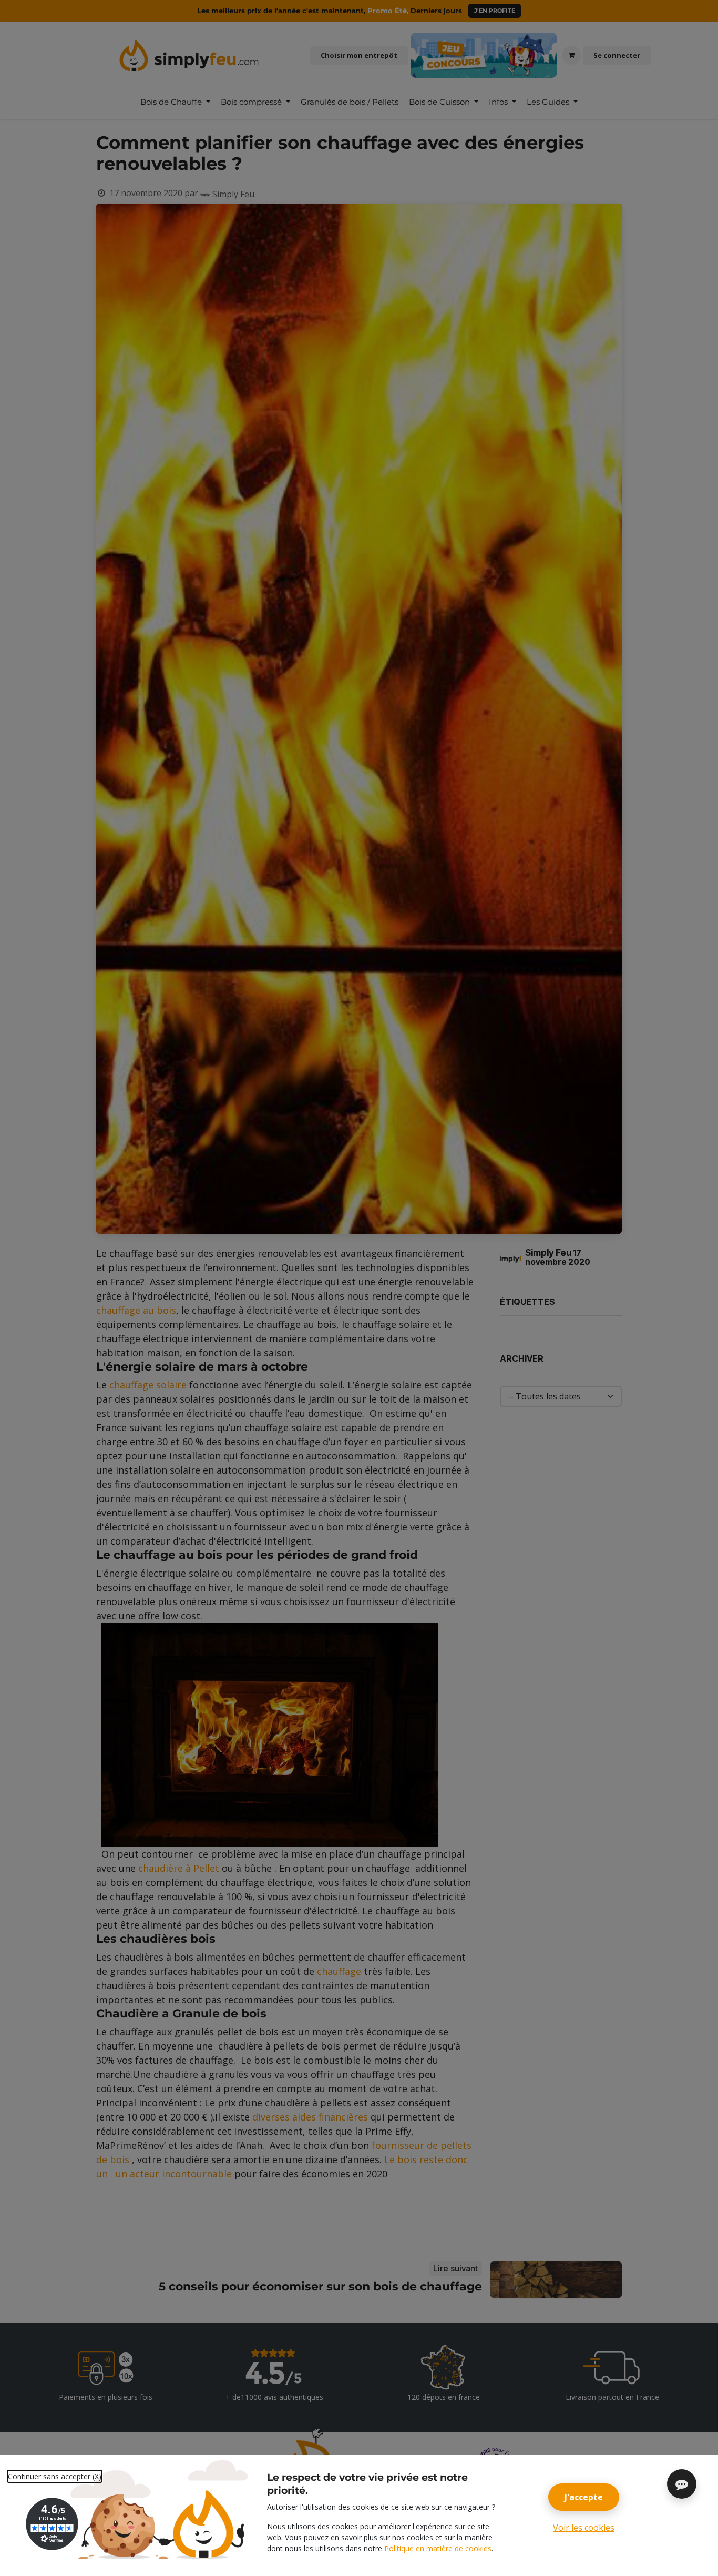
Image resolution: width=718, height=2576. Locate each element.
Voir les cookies (584, 2528)
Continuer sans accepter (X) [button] (55, 2476)
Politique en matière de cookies (438, 2548)
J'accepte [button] (584, 2497)
